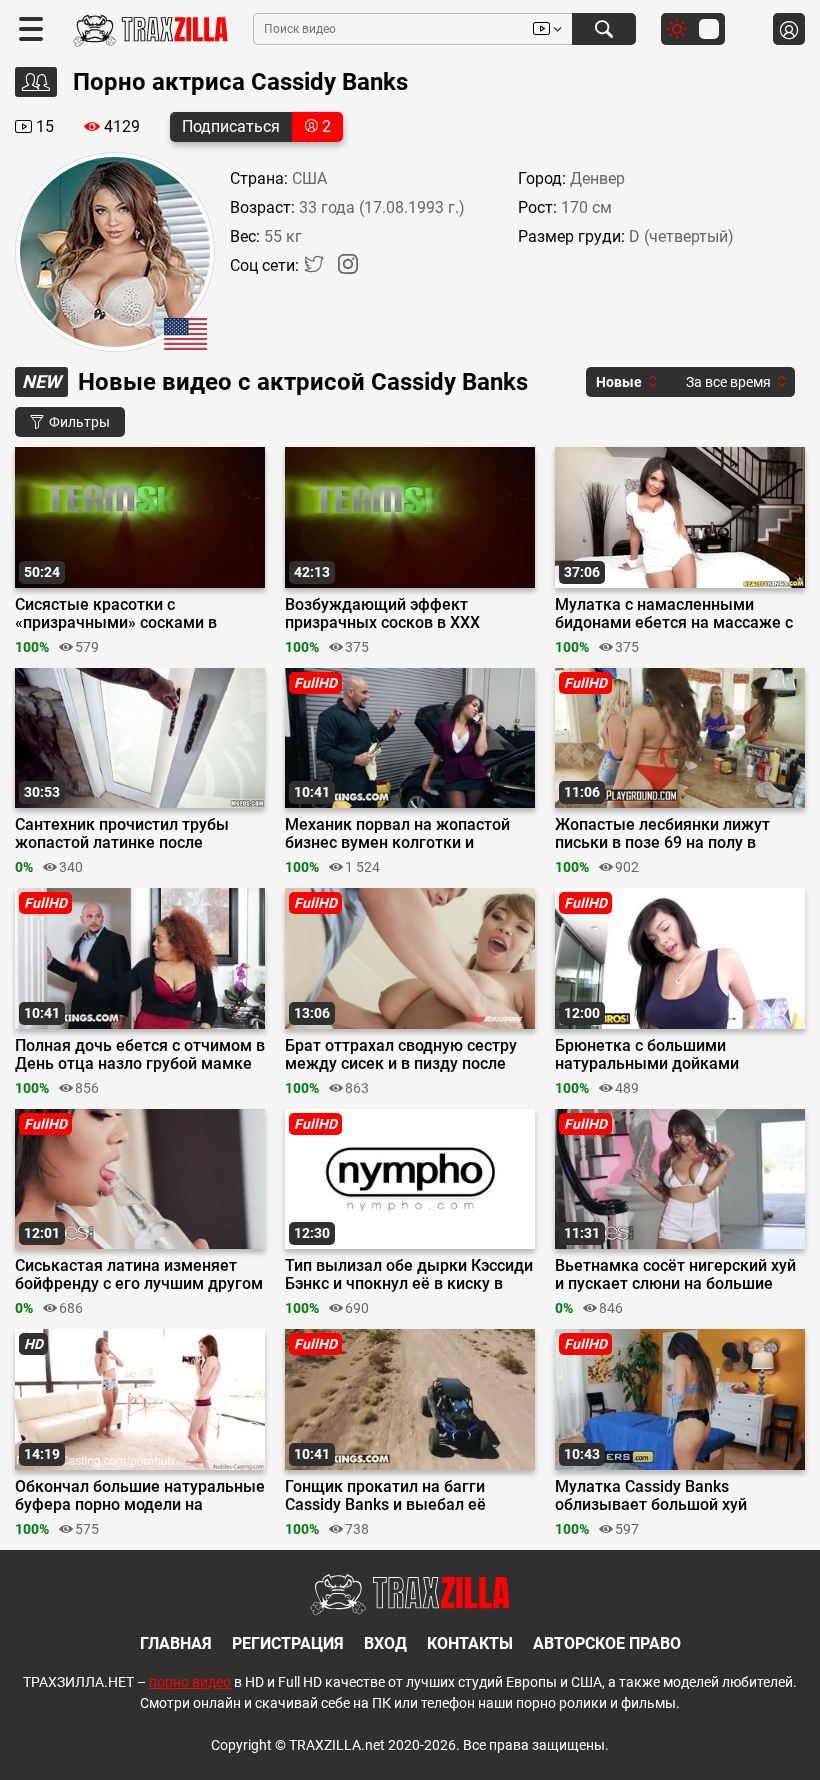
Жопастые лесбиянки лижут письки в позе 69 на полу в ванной (662, 834)
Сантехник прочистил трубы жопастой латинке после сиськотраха (122, 834)
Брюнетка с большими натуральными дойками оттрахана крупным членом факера (661, 1055)
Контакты (470, 1643)
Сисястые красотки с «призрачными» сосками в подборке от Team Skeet (116, 614)
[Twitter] (316, 268)
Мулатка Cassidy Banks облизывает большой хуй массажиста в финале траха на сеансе (673, 1496)
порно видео (190, 1682)
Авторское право (607, 1643)
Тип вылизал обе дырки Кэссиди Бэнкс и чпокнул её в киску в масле (409, 1275)
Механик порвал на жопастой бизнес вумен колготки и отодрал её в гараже (397, 834)
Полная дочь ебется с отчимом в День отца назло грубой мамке (140, 1055)
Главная (176, 1643)
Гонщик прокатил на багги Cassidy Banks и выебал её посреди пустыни (385, 1496)
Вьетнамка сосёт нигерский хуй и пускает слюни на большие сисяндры (675, 1275)
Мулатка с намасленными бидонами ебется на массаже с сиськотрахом (674, 614)
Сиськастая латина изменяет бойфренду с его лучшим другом (139, 1275)
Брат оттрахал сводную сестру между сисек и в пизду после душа (401, 1055)
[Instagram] (348, 268)
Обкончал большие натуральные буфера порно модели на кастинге (140, 1496)
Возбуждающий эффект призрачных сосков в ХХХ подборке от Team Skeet (382, 614)
